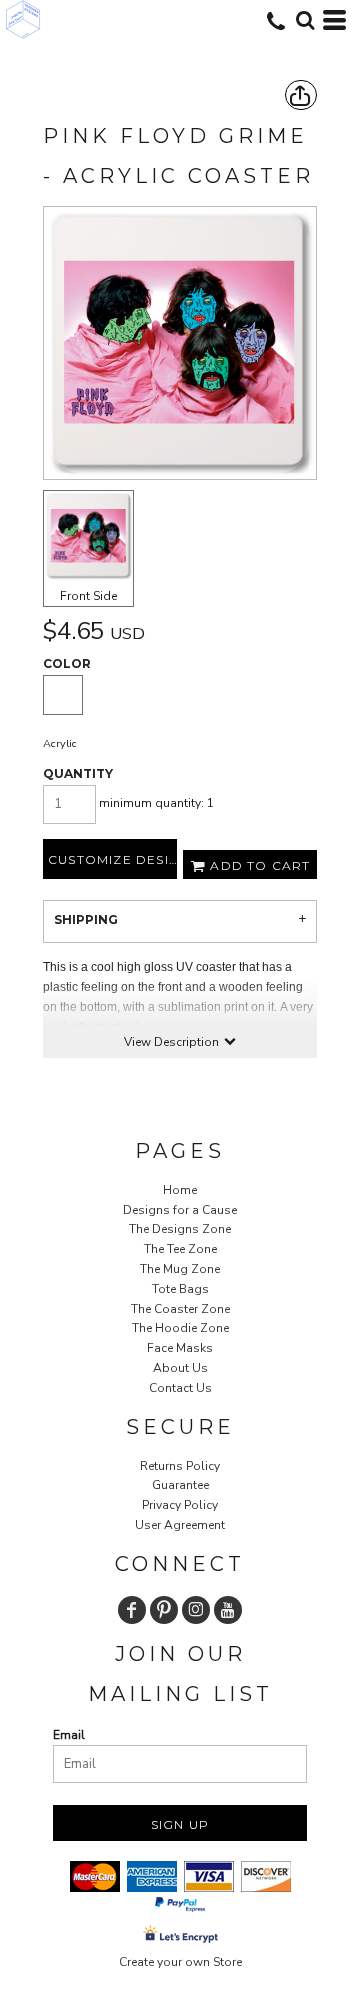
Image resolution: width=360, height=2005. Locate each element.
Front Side (88, 596)
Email (69, 1735)
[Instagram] (196, 1610)
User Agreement (180, 1525)
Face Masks (180, 1348)
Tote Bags (180, 1289)
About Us (180, 1368)
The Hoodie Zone (180, 1328)
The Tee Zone (180, 1249)
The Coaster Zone (180, 1309)
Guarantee (180, 1485)
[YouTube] (228, 1610)
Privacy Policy (180, 1505)
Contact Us (180, 1388)
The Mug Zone (180, 1269)
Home (180, 1190)
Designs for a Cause (180, 1210)
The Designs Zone (180, 1229)
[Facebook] (132, 1610)
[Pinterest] (164, 1610)
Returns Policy (180, 1466)
